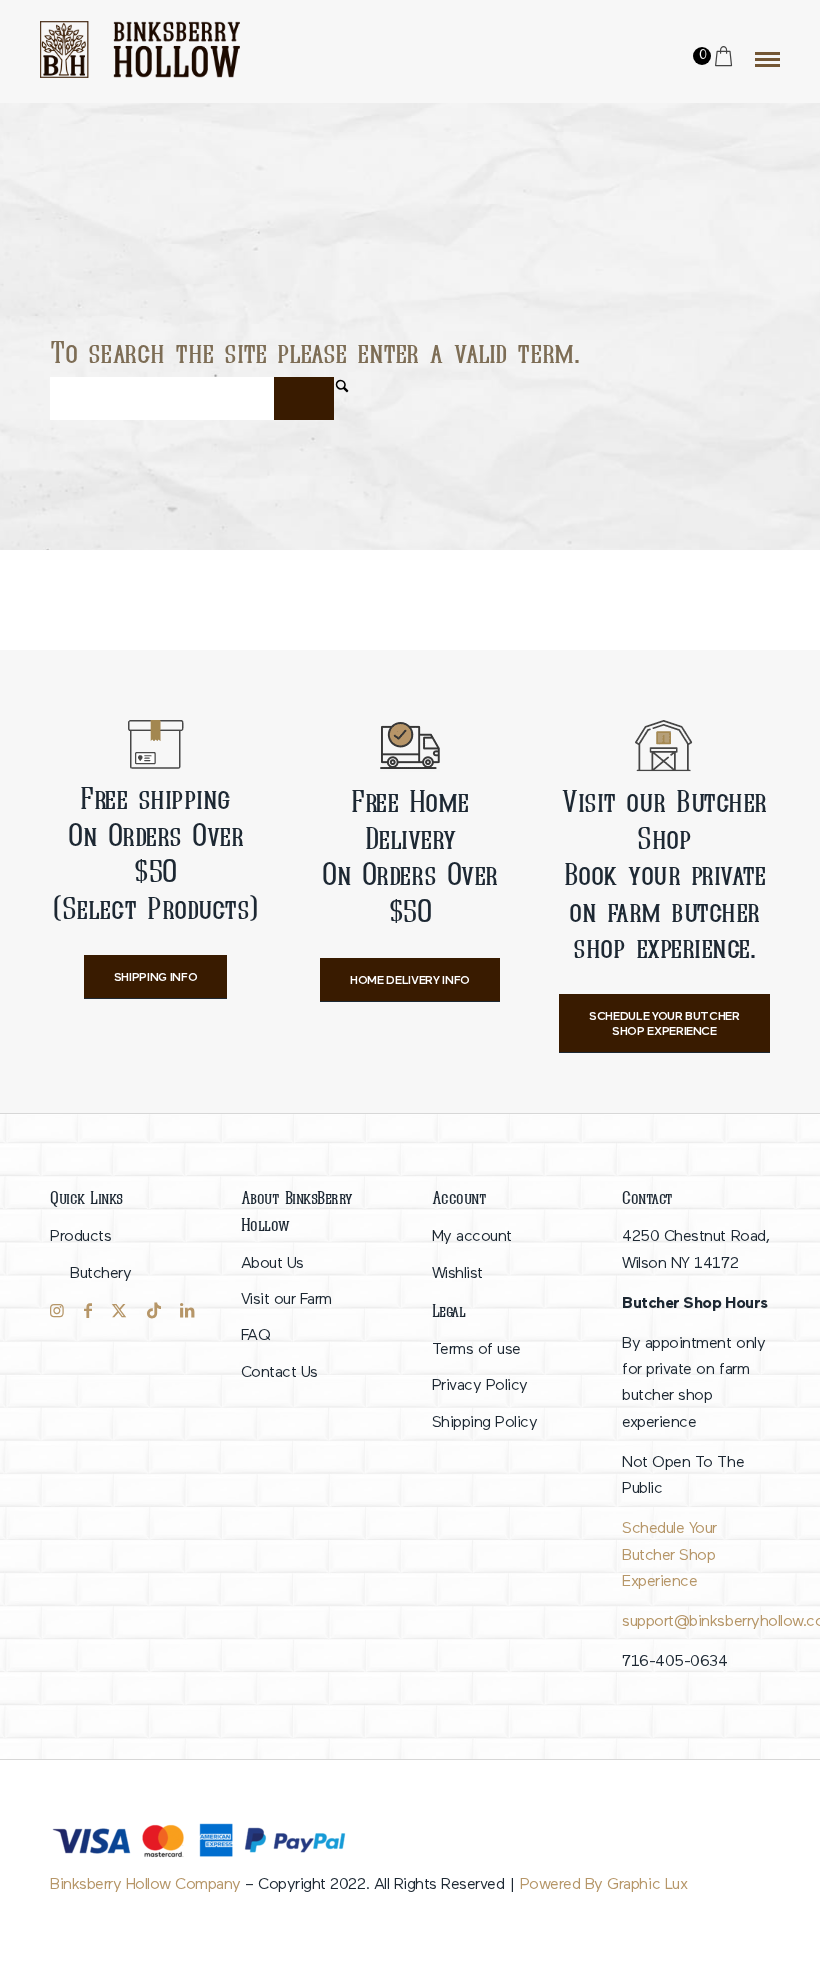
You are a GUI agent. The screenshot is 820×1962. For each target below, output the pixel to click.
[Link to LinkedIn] (187, 1311)
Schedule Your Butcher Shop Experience (669, 1555)
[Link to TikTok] (154, 1311)
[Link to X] (119, 1311)
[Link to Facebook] (88, 1311)
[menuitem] (124, 1255)
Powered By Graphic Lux (603, 1885)
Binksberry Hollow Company (145, 1885)
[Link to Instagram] (57, 1311)
